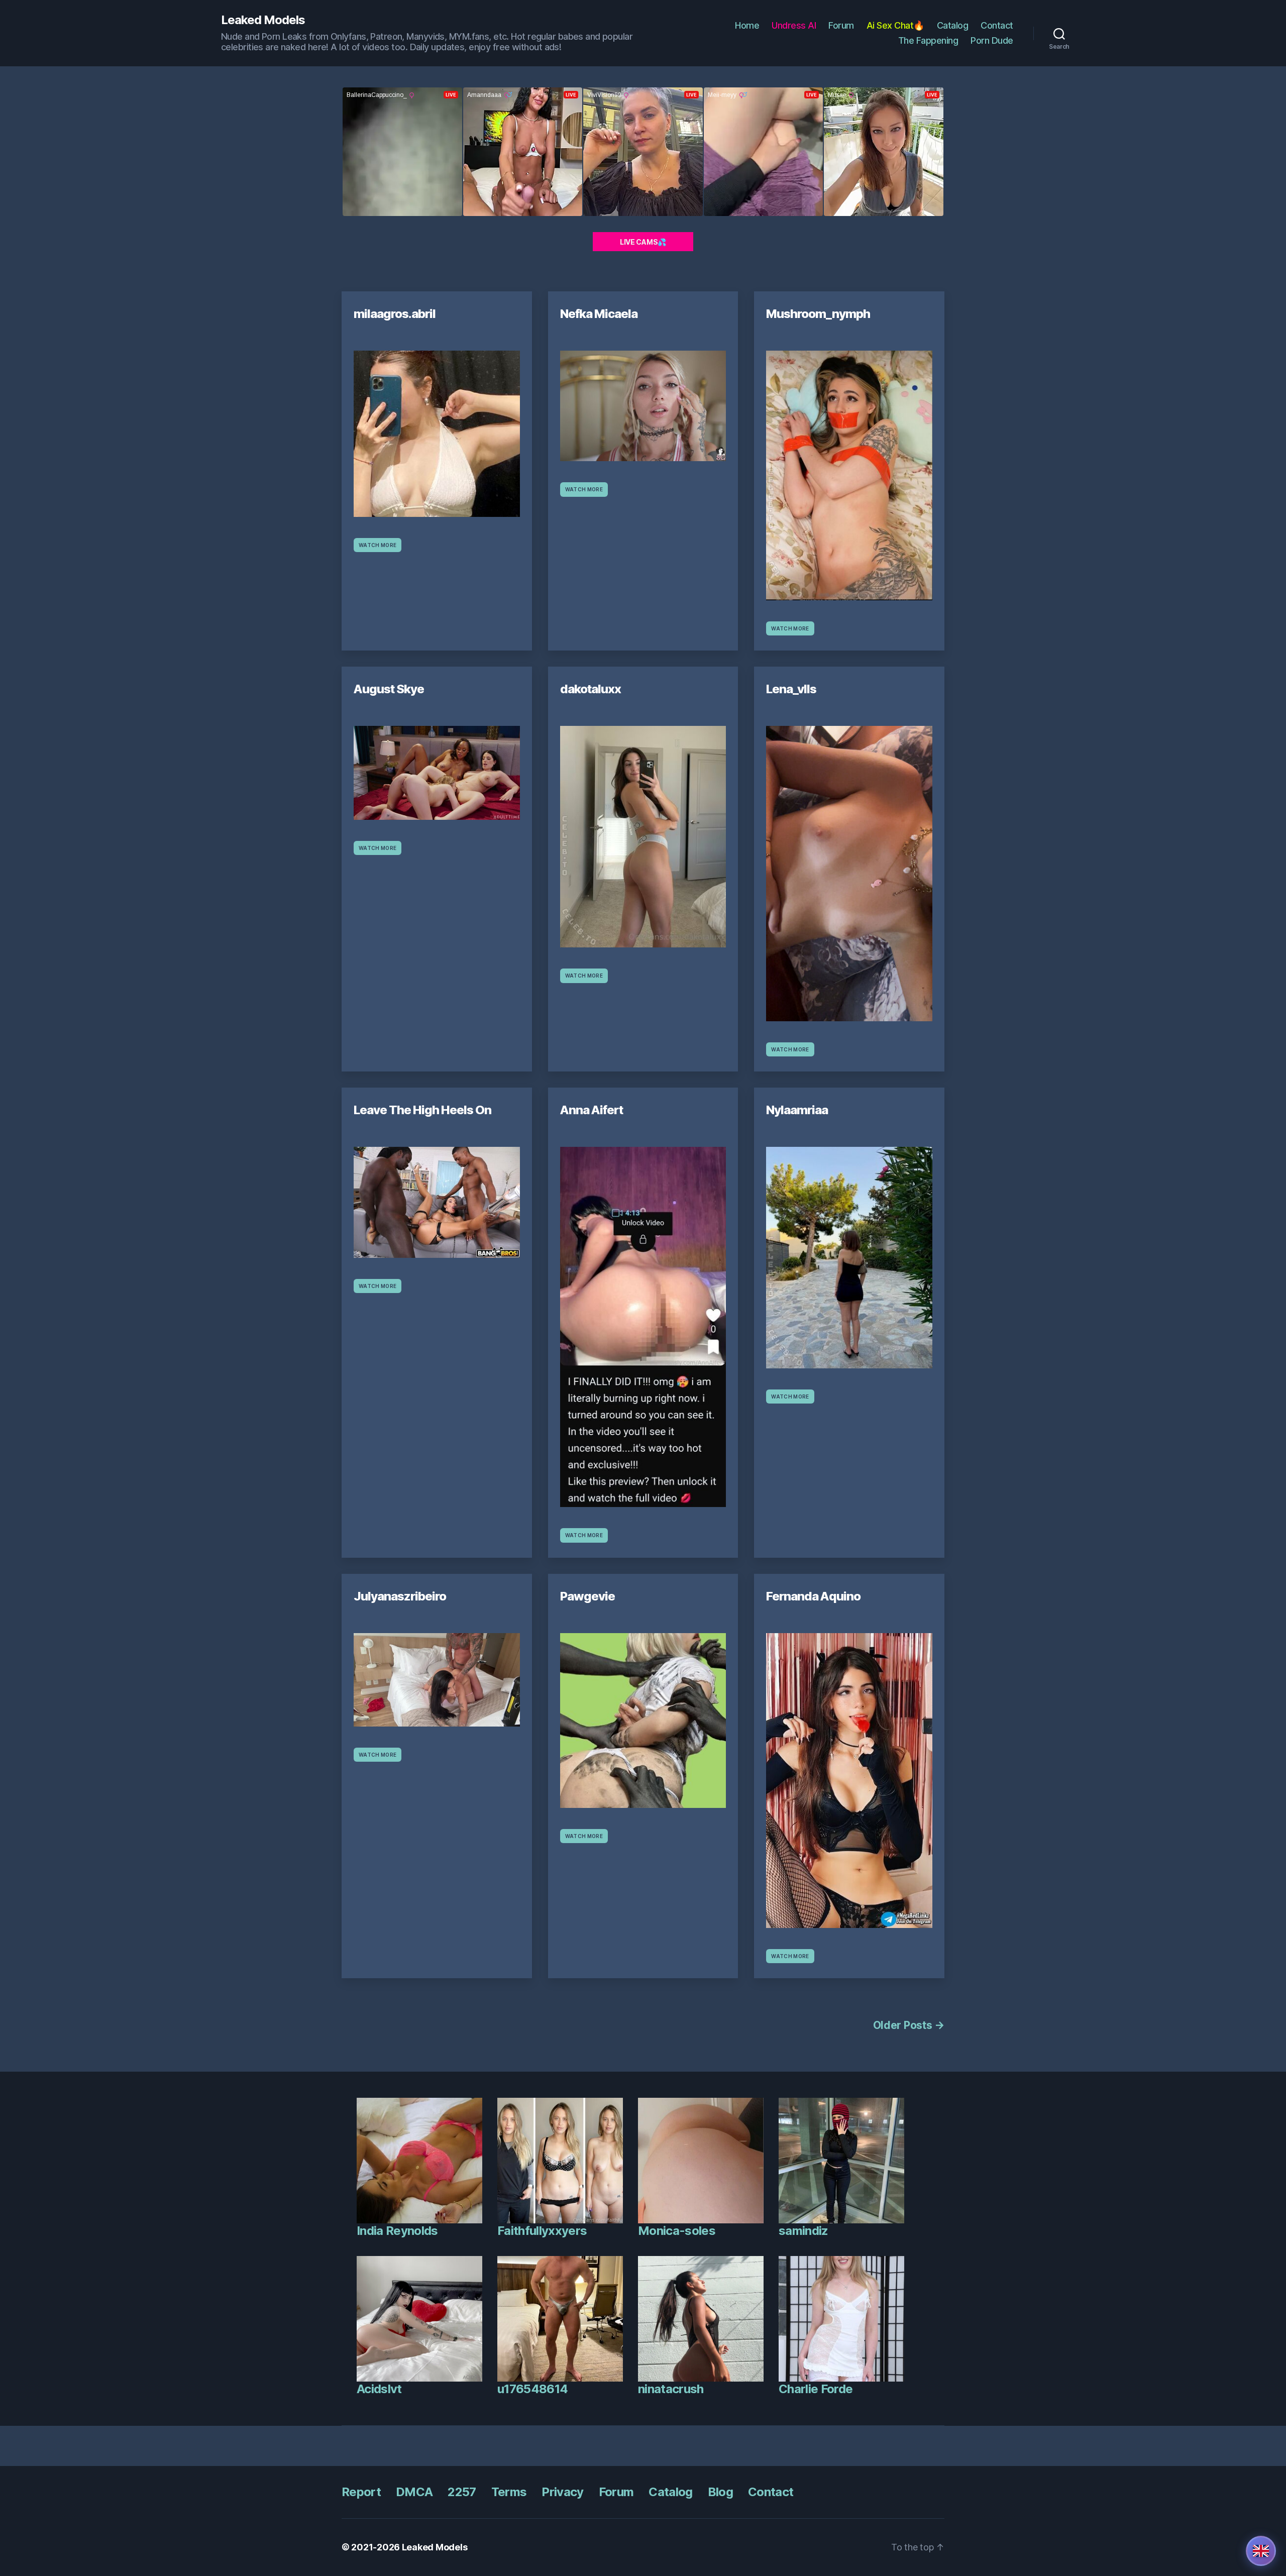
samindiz (803, 2231)
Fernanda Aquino (813, 1596)
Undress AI (794, 25)
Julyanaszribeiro (400, 1596)
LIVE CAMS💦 (643, 242)
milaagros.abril (395, 314)
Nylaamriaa (797, 1110)
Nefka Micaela (599, 314)
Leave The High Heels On (422, 1110)
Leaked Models (263, 20)
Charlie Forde (816, 2389)
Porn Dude (992, 40)
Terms (509, 2492)
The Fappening (928, 40)
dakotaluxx (591, 689)
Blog (720, 2492)
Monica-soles (677, 2231)
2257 (462, 2492)
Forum (841, 25)
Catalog (953, 25)
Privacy (562, 2492)
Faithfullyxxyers (542, 2231)
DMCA (414, 2492)
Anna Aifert (592, 1110)
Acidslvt (379, 2389)
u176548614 (532, 2389)
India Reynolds (397, 2231)
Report (361, 2492)
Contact (997, 25)
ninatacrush (671, 2389)
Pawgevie (587, 1596)
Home (747, 25)
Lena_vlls (791, 689)
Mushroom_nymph (818, 314)
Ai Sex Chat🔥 (895, 25)
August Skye (389, 689)
